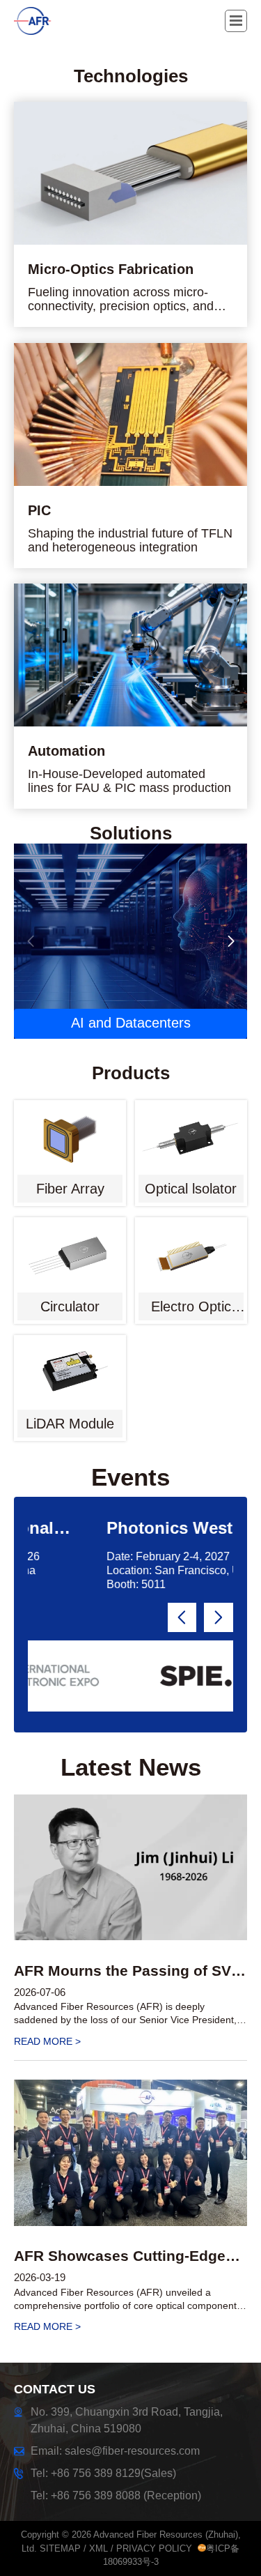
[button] (231, 941)
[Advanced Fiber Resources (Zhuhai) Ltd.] (45, 21)
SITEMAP (60, 2548)
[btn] (236, 21)
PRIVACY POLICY (154, 2548)
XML (98, 2548)
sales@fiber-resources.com (132, 2451)
